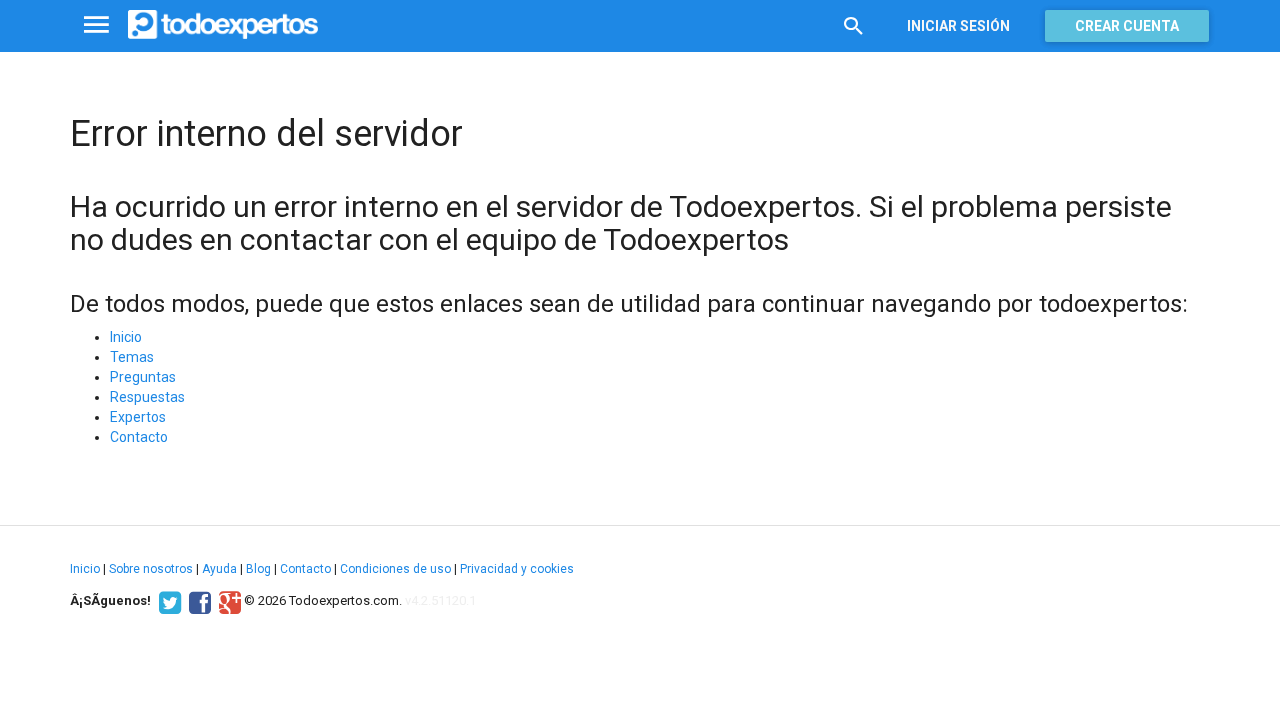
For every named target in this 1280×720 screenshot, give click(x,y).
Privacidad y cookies (517, 569)
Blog (258, 569)
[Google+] (227, 601)
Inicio (126, 337)
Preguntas (143, 377)
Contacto (139, 437)
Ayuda (219, 569)
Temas (132, 357)
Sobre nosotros (151, 569)
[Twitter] (167, 601)
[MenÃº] (96, 25)
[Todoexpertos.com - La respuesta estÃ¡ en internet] (223, 25)
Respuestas (147, 397)
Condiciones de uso (395, 569)
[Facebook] (197, 601)
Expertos (138, 417)
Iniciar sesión (958, 26)
